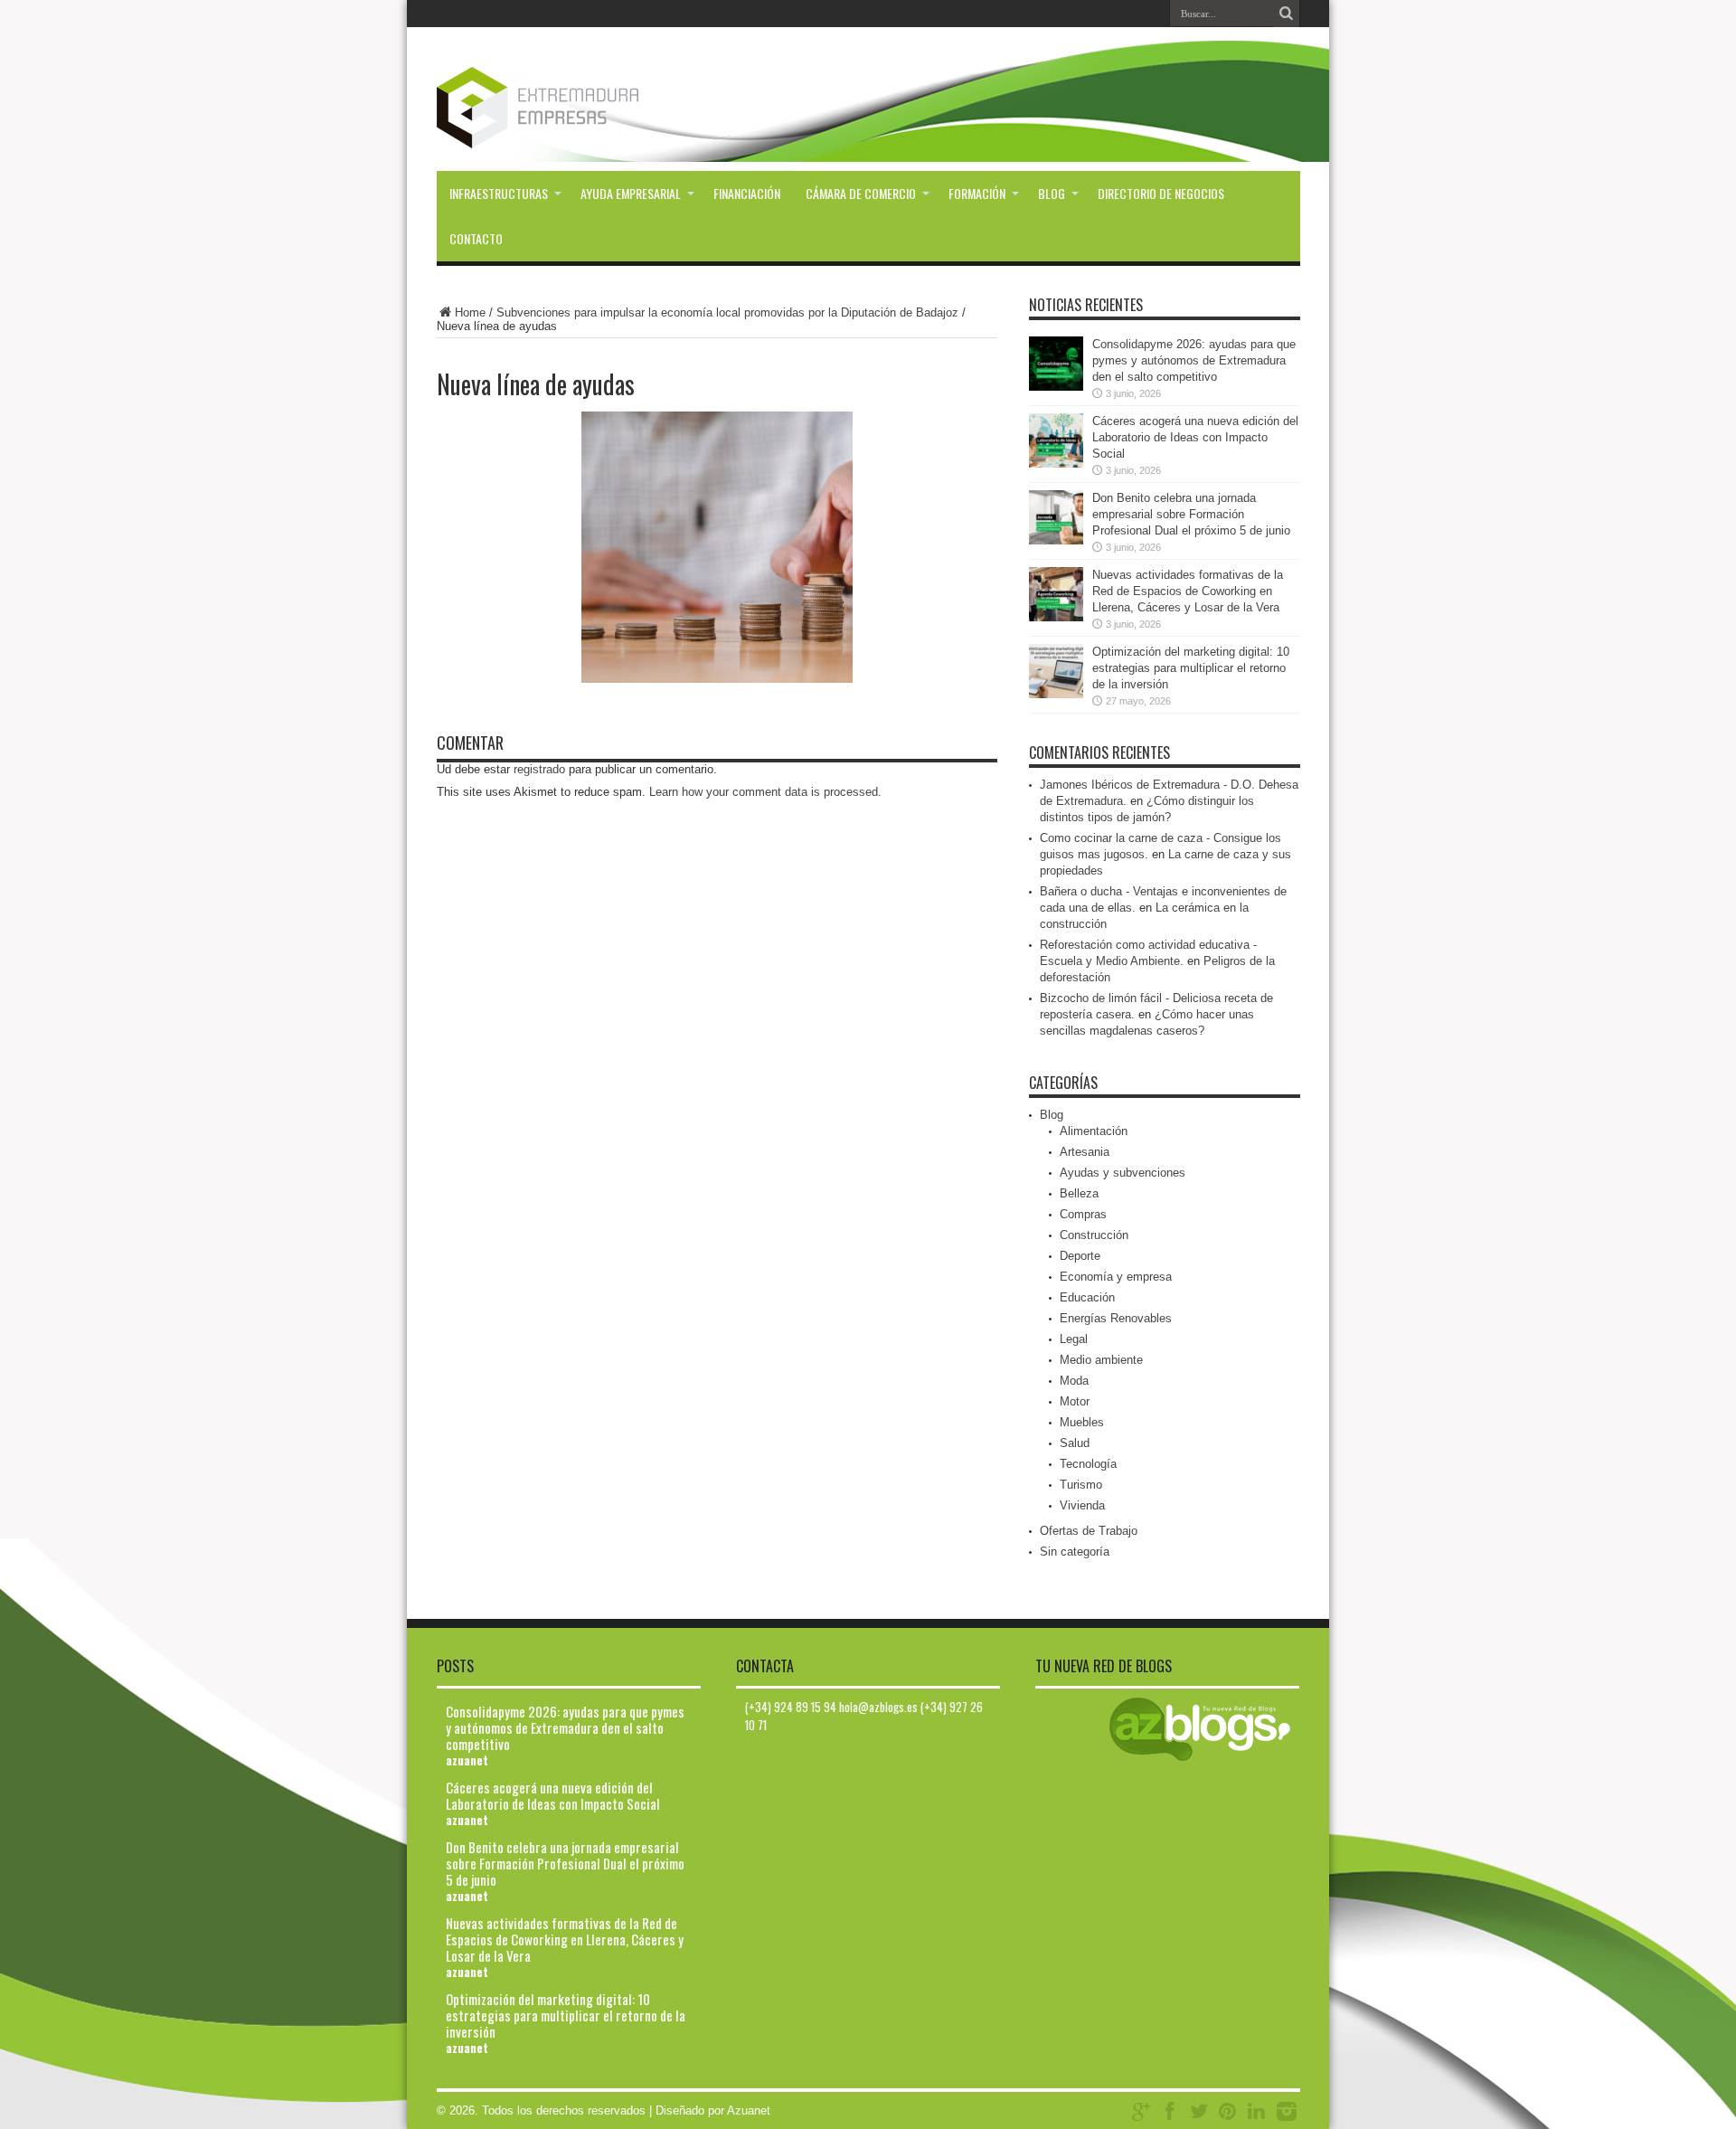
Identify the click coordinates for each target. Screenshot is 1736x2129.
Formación (977, 193)
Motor (1075, 1401)
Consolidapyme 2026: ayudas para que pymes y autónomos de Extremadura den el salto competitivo (1194, 360)
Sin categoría (1075, 1552)
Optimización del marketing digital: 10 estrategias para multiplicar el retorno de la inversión (1191, 668)
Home (470, 312)
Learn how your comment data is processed (764, 792)
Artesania (1085, 1152)
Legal (1074, 1339)
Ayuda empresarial (631, 193)
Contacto (476, 238)
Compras (1083, 1214)
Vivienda (1082, 1505)
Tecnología (1088, 1464)
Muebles (1082, 1422)
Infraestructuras (499, 193)
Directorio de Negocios (1161, 193)
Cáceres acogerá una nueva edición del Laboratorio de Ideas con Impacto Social (1195, 437)
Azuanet (749, 2110)
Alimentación (1094, 1131)
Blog (1052, 193)
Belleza (1079, 1193)
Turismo (1081, 1485)
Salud (1075, 1443)
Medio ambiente (1101, 1360)
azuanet (467, 1760)
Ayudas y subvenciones (1123, 1173)
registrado (539, 769)
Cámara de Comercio (861, 193)
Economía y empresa (1116, 1277)
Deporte (1080, 1256)
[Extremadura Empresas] (587, 108)
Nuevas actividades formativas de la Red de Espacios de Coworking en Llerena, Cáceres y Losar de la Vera (1188, 591)
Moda (1074, 1381)
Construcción (1094, 1235)
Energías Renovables (1116, 1318)
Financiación (747, 193)
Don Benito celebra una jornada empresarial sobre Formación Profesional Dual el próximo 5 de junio (1191, 514)
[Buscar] (1287, 14)
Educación (1087, 1297)
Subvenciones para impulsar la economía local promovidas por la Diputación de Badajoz (727, 312)
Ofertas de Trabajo (1089, 1531)
